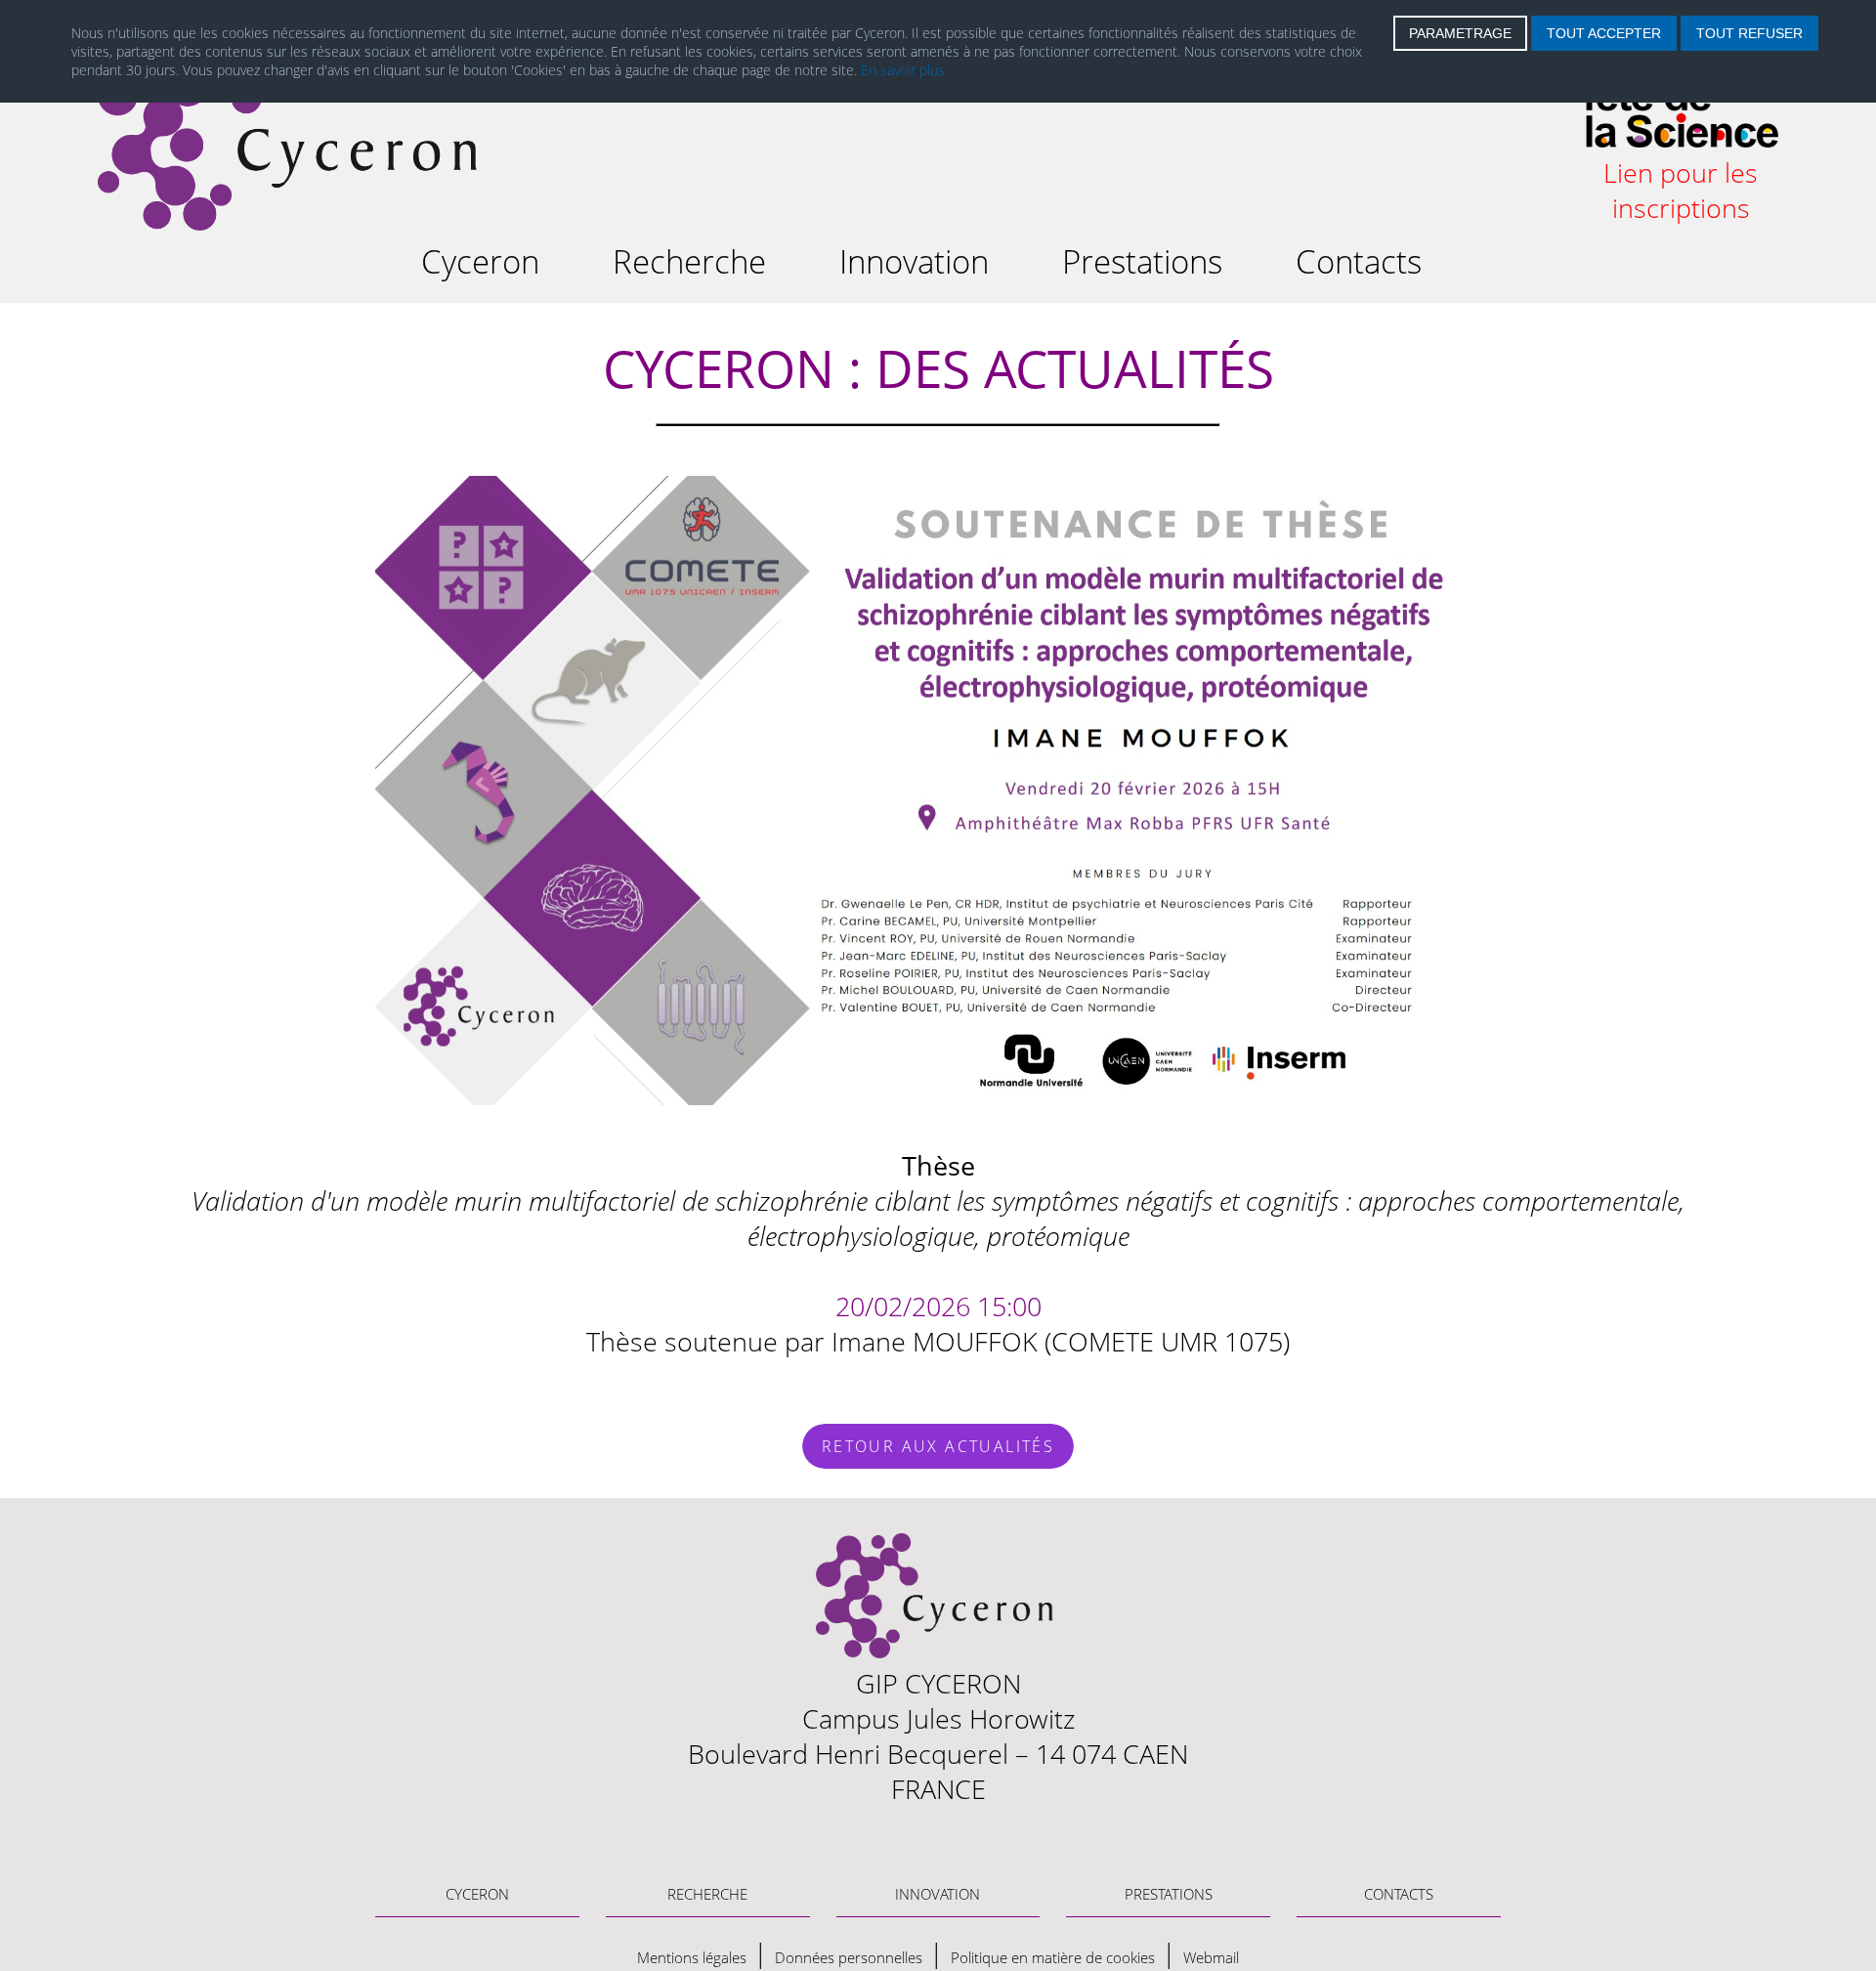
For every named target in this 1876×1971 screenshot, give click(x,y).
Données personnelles (849, 1957)
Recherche (689, 261)
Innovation (914, 261)
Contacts (1359, 261)
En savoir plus (903, 70)
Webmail (1211, 1957)
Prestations (1142, 261)
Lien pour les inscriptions (1681, 191)
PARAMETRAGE (1460, 33)
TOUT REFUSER (1749, 33)
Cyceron (480, 261)
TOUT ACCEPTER (1604, 33)
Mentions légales (692, 1957)
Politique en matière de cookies (1053, 1957)
